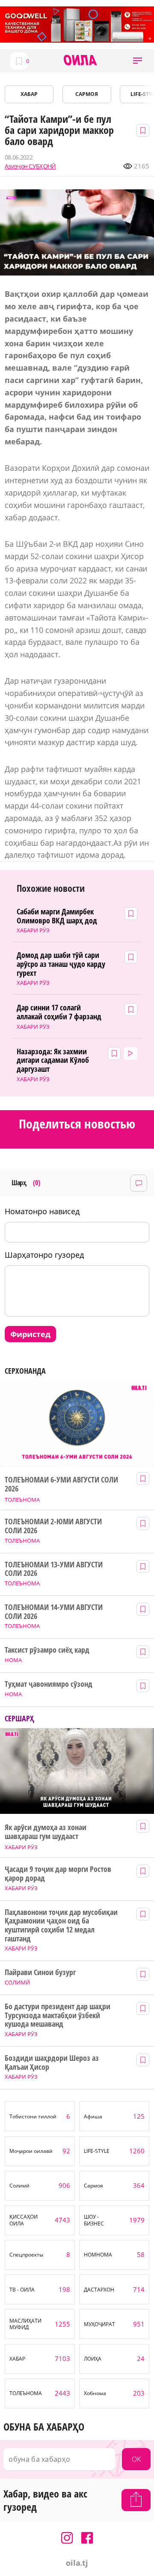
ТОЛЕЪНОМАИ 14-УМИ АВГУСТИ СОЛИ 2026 (54, 1611)
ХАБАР (29, 94)
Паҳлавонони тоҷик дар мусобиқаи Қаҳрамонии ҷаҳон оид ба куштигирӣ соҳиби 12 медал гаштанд (61, 1925)
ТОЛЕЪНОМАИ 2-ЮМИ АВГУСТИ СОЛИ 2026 (53, 1526)
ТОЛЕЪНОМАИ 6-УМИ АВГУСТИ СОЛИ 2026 (61, 1484)
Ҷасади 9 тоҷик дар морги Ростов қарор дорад (58, 1873)
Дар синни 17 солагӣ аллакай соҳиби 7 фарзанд (59, 1012)
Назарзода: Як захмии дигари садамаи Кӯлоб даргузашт (53, 1060)
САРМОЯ (87, 94)
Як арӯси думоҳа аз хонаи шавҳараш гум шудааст (46, 1832)
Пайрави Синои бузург (40, 1972)
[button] (138, 61)
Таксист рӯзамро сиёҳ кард (47, 1650)
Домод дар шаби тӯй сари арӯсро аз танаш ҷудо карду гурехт (61, 964)
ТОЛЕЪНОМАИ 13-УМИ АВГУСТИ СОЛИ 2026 (54, 1569)
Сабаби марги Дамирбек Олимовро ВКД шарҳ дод (57, 916)
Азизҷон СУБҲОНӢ (30, 166)
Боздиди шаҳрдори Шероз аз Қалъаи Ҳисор (52, 2062)
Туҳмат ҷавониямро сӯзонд (49, 1684)
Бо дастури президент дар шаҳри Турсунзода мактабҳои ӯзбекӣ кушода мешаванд (57, 2015)
